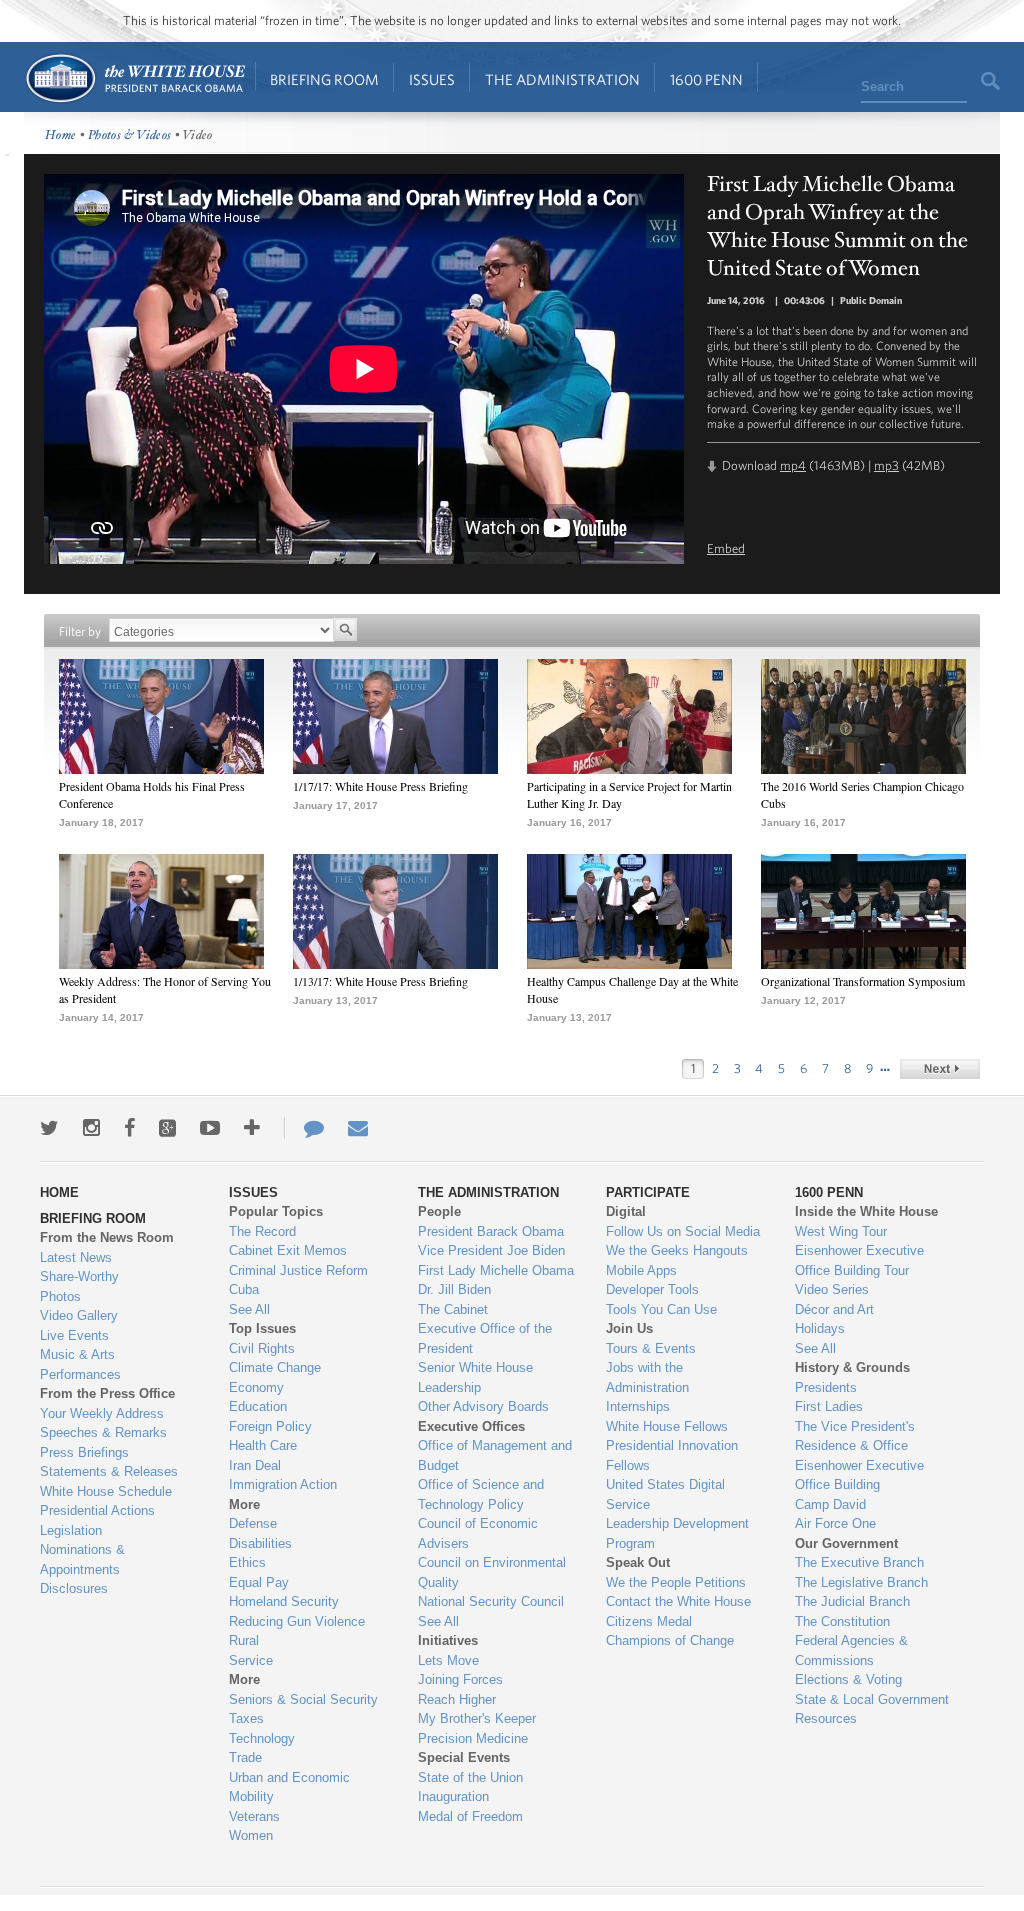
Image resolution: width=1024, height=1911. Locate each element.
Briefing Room (324, 79)
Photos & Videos (130, 135)
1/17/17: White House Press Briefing (380, 786)
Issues (432, 79)
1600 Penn (706, 79)
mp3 (886, 465)
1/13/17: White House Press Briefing (380, 981)
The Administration (562, 79)
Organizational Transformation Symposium (863, 981)
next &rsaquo (940, 1069)
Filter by (80, 631)
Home (134, 78)
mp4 (793, 465)
